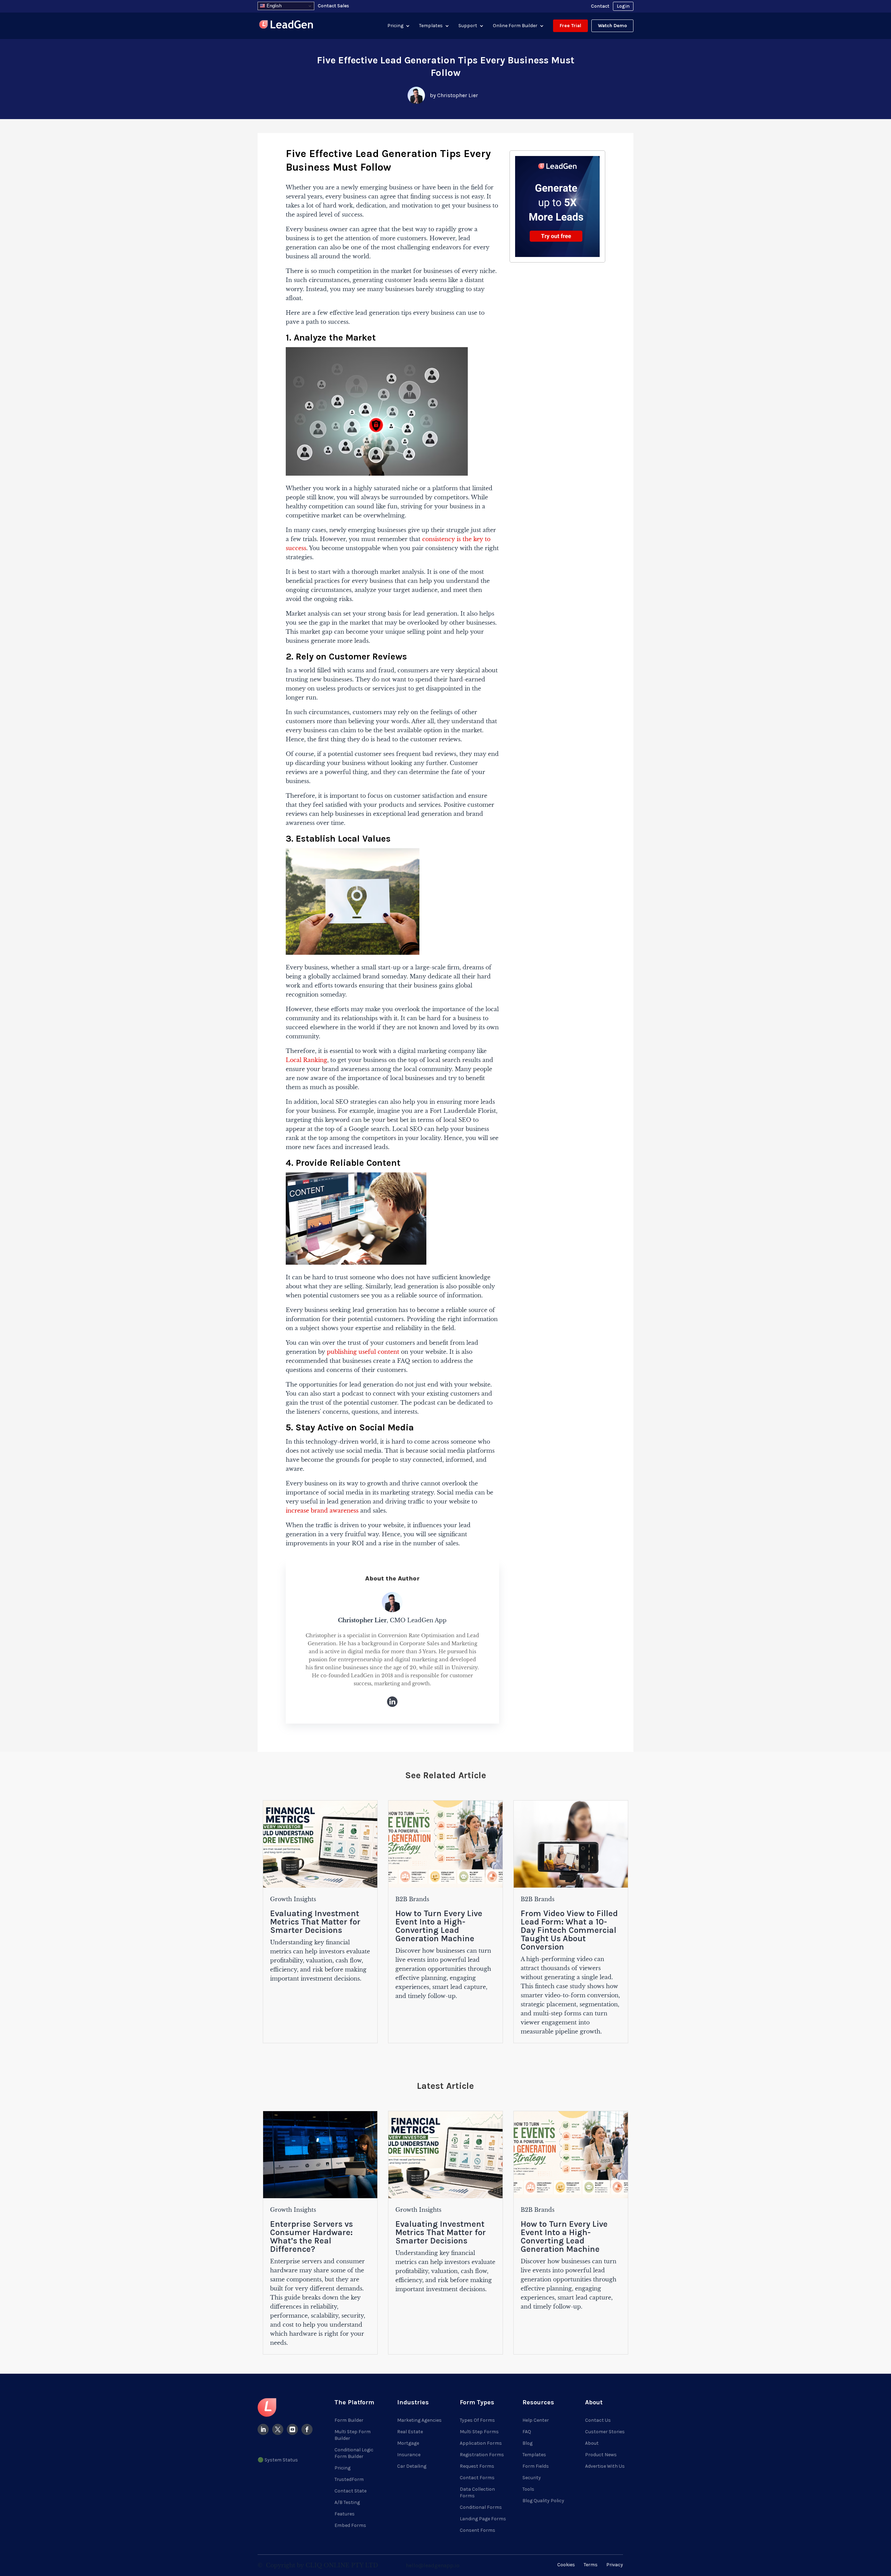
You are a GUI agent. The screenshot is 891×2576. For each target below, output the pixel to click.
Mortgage (408, 2443)
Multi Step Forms (479, 2432)
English (273, 6)
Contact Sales (333, 6)
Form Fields (536, 2466)
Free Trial (570, 26)
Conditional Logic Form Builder (354, 2453)
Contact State (350, 2491)
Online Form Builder (515, 26)
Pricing (395, 26)
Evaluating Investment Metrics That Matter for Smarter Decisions (315, 1922)
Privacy (615, 2565)
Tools (528, 2489)
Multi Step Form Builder (353, 2435)
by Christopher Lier (454, 95)
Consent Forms (478, 2530)
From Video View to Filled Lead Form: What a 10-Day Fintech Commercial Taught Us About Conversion (569, 1930)
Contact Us (598, 2420)
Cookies (566, 2565)
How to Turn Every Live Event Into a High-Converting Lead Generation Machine (439, 1926)
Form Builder (349, 2420)
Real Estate (410, 2432)
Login (623, 6)
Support (468, 26)
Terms (591, 2565)
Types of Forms (477, 2420)
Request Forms (477, 2466)
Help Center (536, 2420)
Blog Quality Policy (543, 2501)
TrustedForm (349, 2479)
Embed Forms (350, 2525)
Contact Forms (477, 2478)
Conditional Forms (481, 2507)
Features (345, 2514)
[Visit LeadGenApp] (286, 26)
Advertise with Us (605, 2466)
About (592, 2443)
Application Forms (481, 2443)
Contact (600, 6)
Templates (431, 26)
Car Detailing (412, 2466)
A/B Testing (347, 2502)
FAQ (527, 2432)
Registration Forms (482, 2455)
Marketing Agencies (419, 2420)
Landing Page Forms (483, 2519)
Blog (527, 2443)
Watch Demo (612, 26)
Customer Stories (605, 2432)
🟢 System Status (278, 2460)
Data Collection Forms (477, 2492)
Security (532, 2478)
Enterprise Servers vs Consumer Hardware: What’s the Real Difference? (312, 2237)
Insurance (409, 2455)
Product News (601, 2455)
